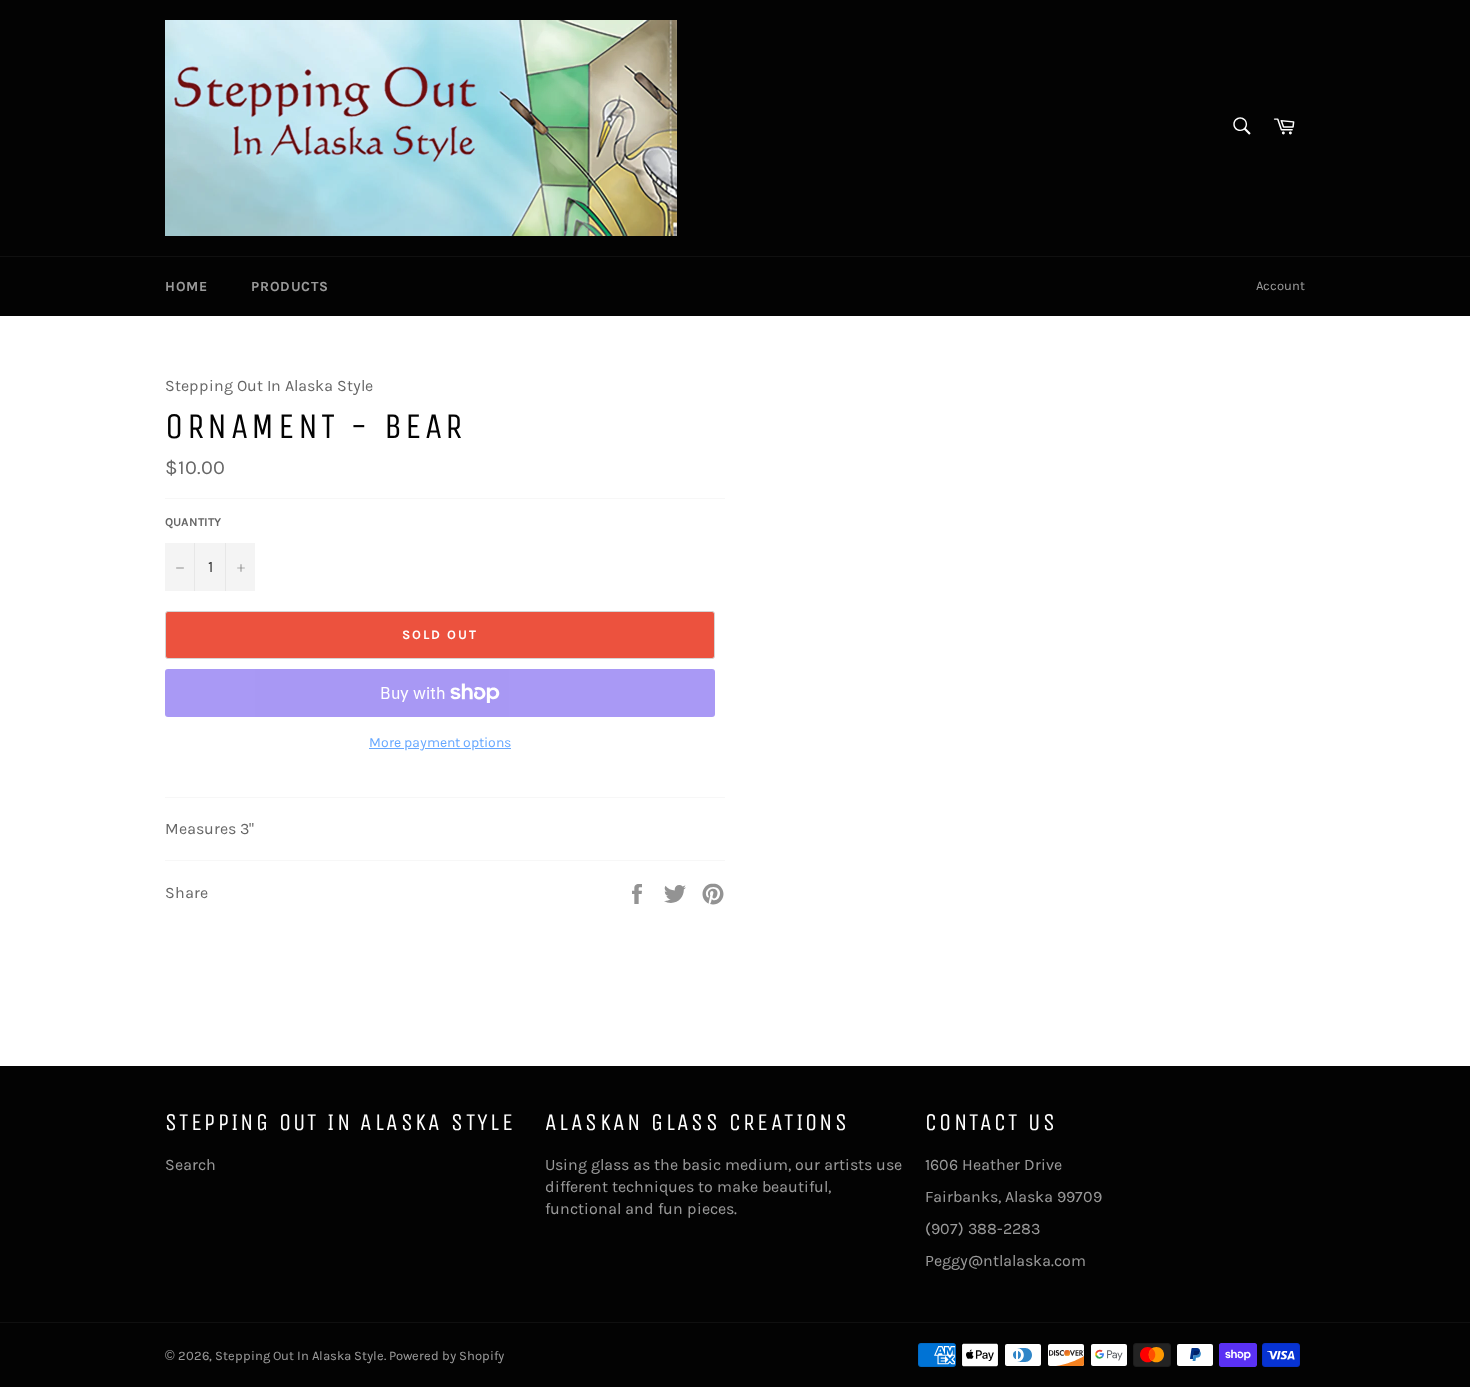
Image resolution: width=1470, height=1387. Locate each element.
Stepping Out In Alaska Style (299, 1355)
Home (186, 286)
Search (190, 1164)
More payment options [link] (440, 742)
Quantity (193, 522)
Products (289, 286)
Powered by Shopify (446, 1355)
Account (1280, 285)
